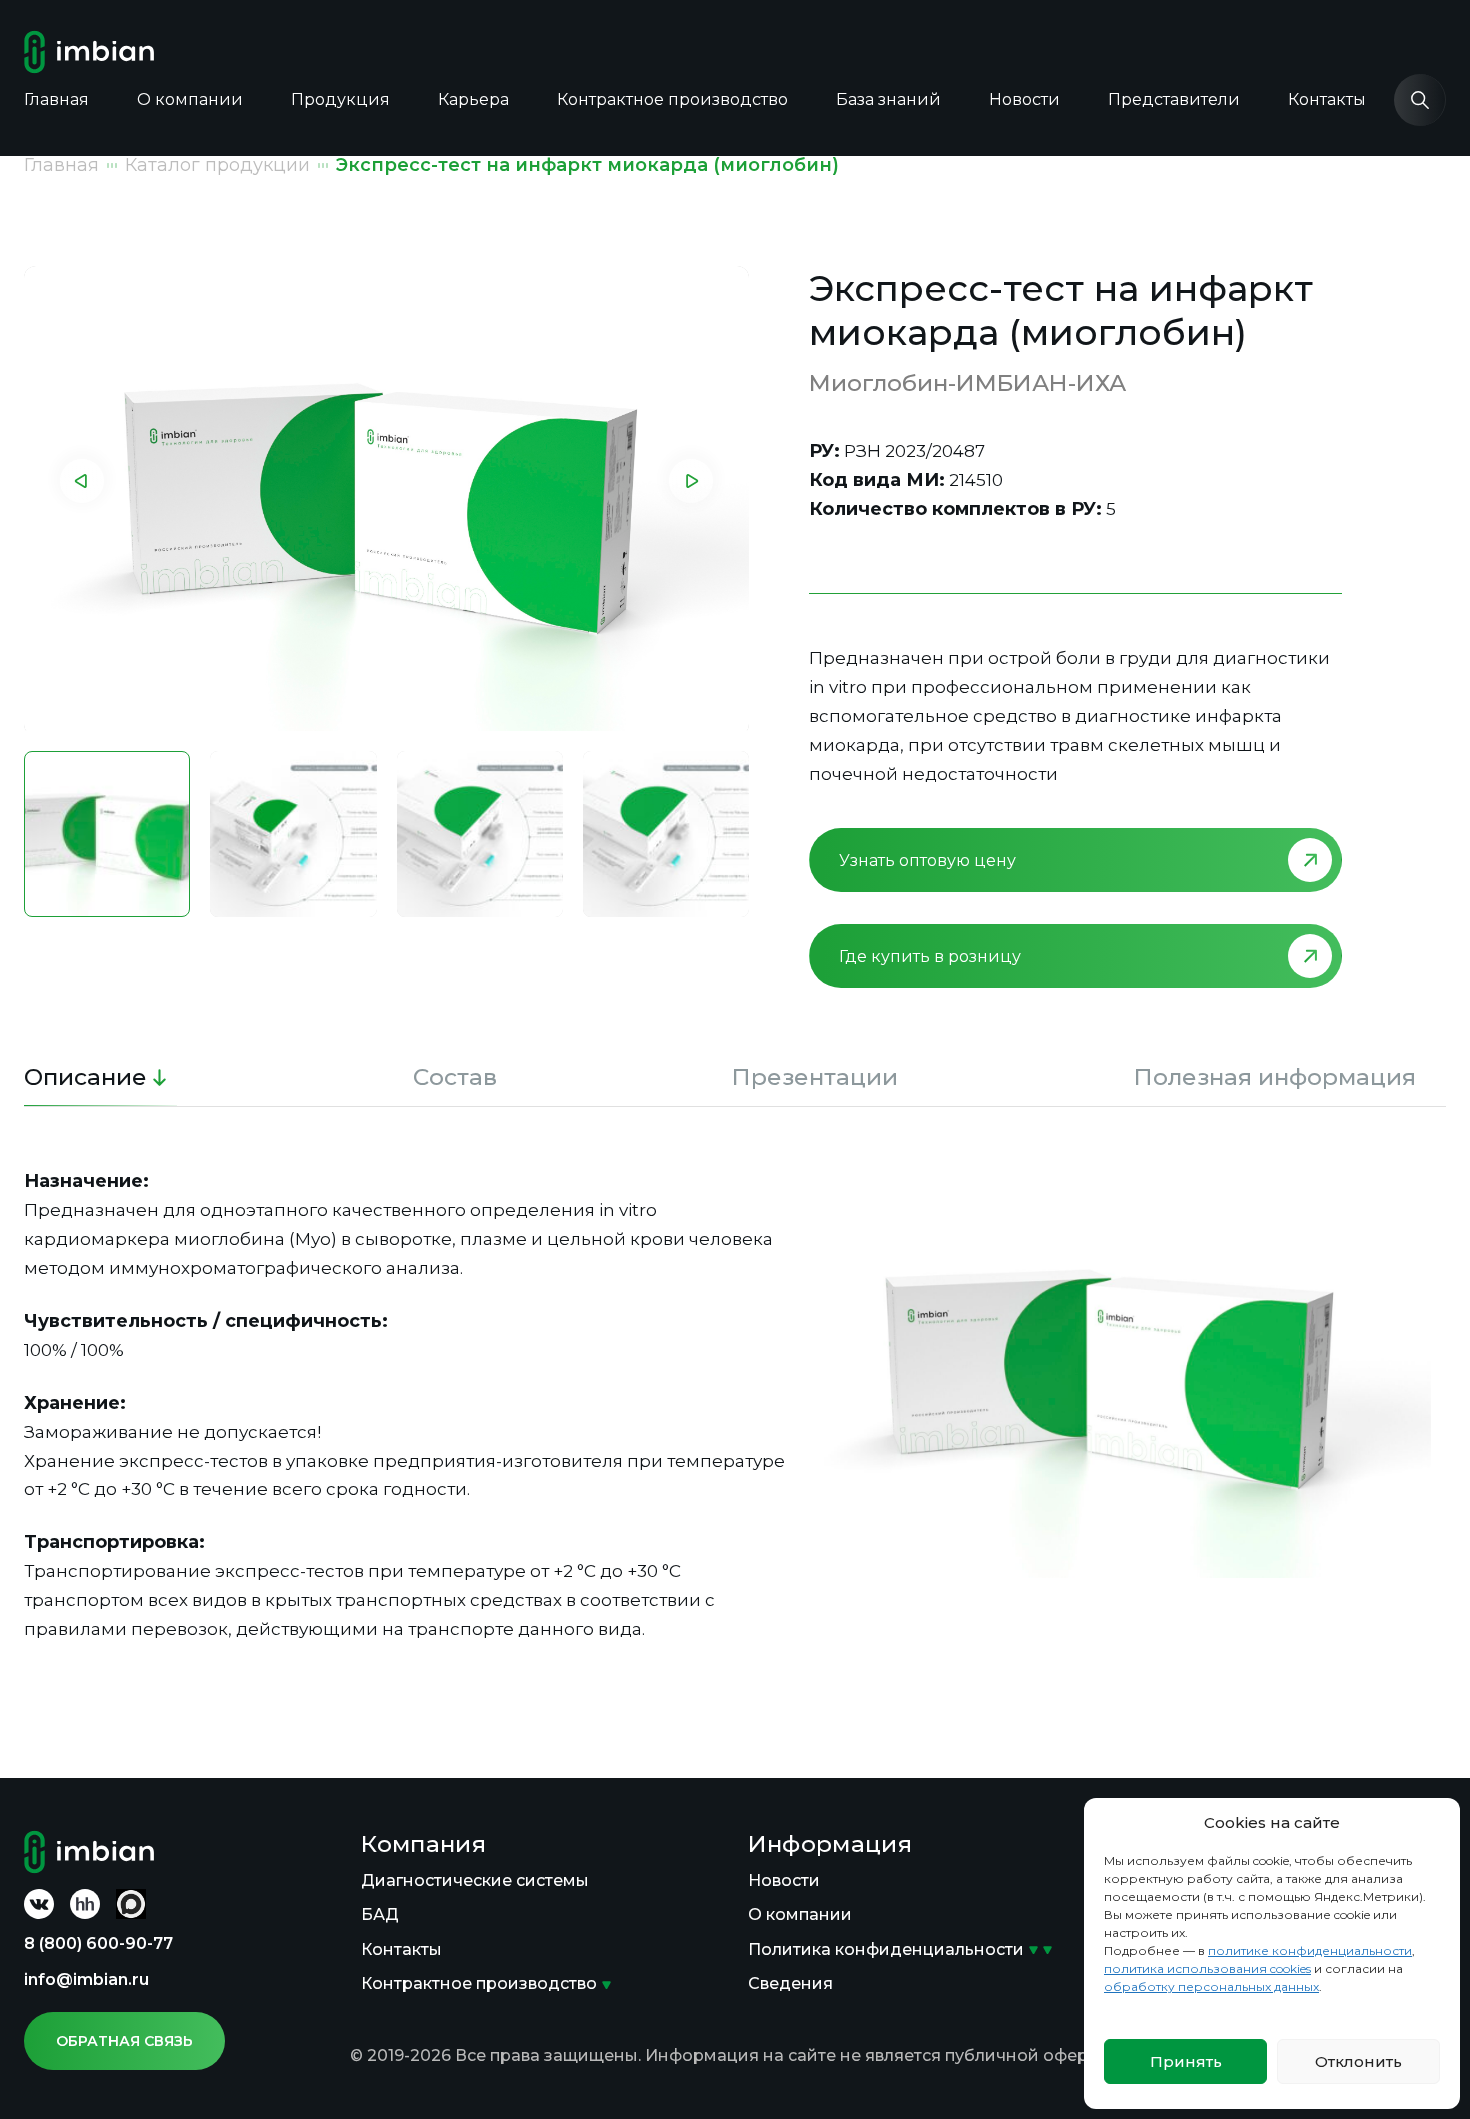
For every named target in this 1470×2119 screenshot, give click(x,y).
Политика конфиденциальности (886, 1949)
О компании (190, 99)
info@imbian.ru (86, 1979)
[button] (82, 481)
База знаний (888, 99)
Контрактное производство (672, 99)
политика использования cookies (1207, 1968)
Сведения (790, 1983)
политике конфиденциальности (1310, 1950)
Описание (85, 1077)
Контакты (1327, 99)
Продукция (340, 99)
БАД (380, 1914)
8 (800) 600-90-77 (98, 1943)
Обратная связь (124, 2041)
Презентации (815, 1077)
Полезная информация (1275, 1077)
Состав (455, 1077)
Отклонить (1358, 2061)
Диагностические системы (475, 1880)
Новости (1024, 99)
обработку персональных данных (1211, 1986)
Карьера (473, 99)
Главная (56, 99)
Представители (1174, 99)
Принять (1186, 2061)
